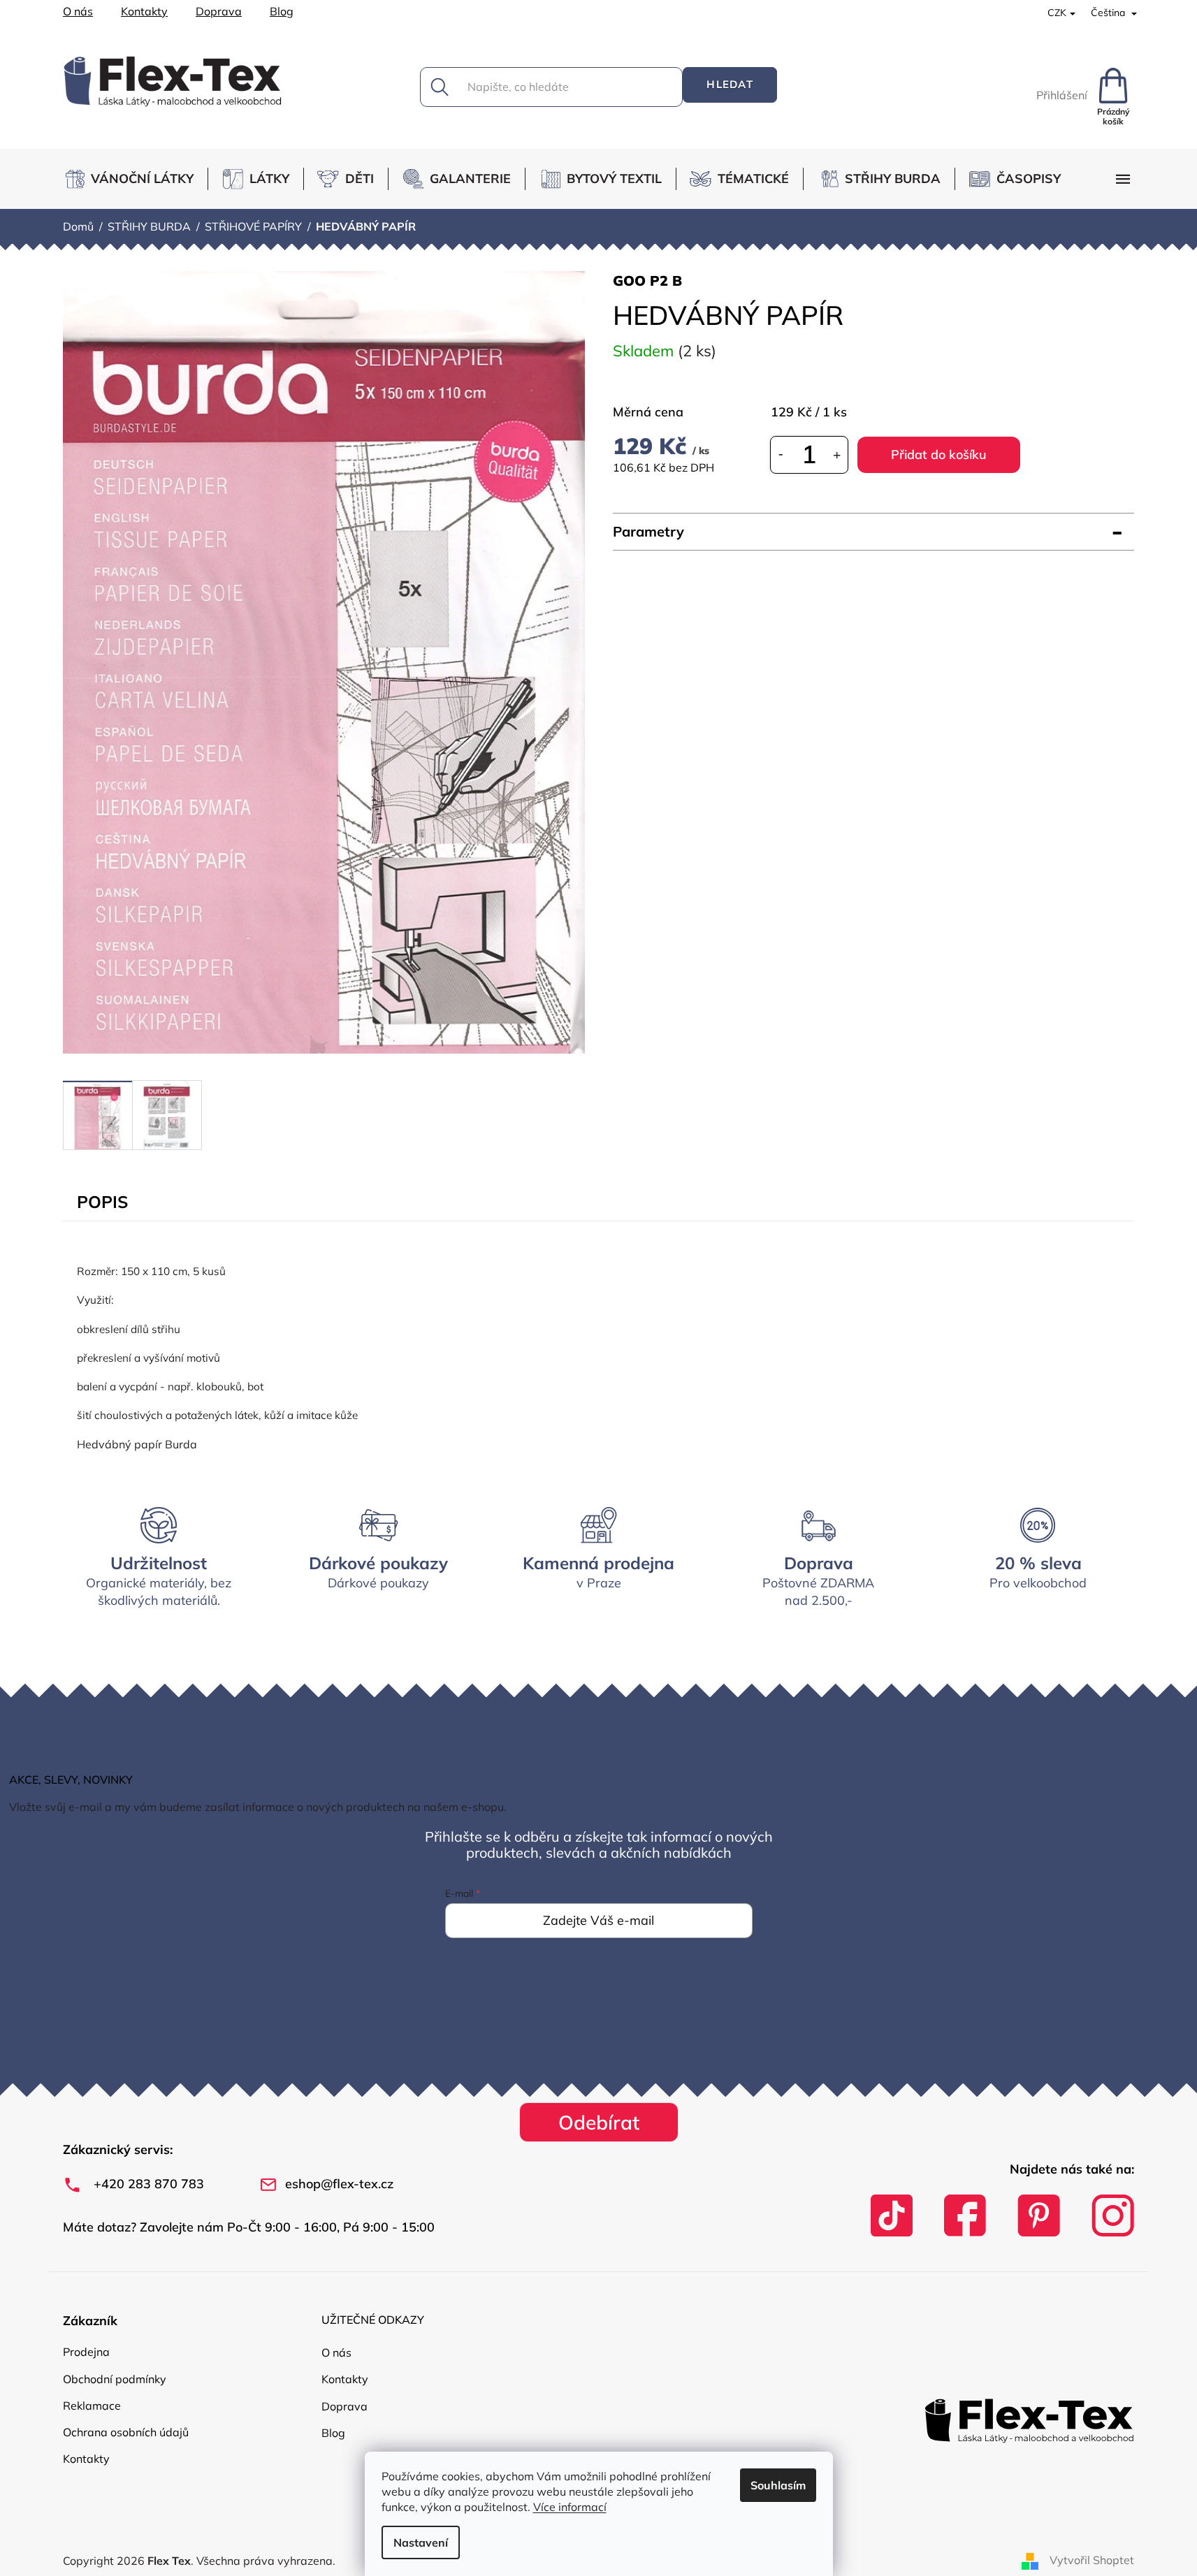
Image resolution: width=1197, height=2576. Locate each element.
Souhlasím (778, 2485)
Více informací (570, 2507)
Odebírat (599, 2122)
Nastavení (421, 2542)
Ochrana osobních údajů (126, 2432)
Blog (282, 11)
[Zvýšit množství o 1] (837, 454)
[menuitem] (135, 179)
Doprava (219, 11)
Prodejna (86, 2352)
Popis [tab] (102, 1202)
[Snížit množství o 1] (781, 454)
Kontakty (144, 11)
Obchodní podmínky (115, 2379)
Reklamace (92, 2406)
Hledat (730, 84)
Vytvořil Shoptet (1092, 2560)
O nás (78, 11)
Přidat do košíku (939, 454)
